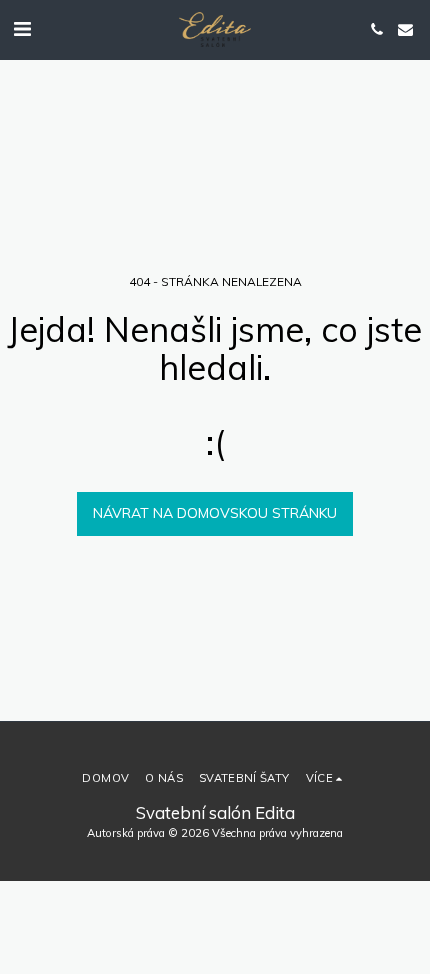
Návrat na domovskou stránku (215, 513)
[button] (22, 28)
